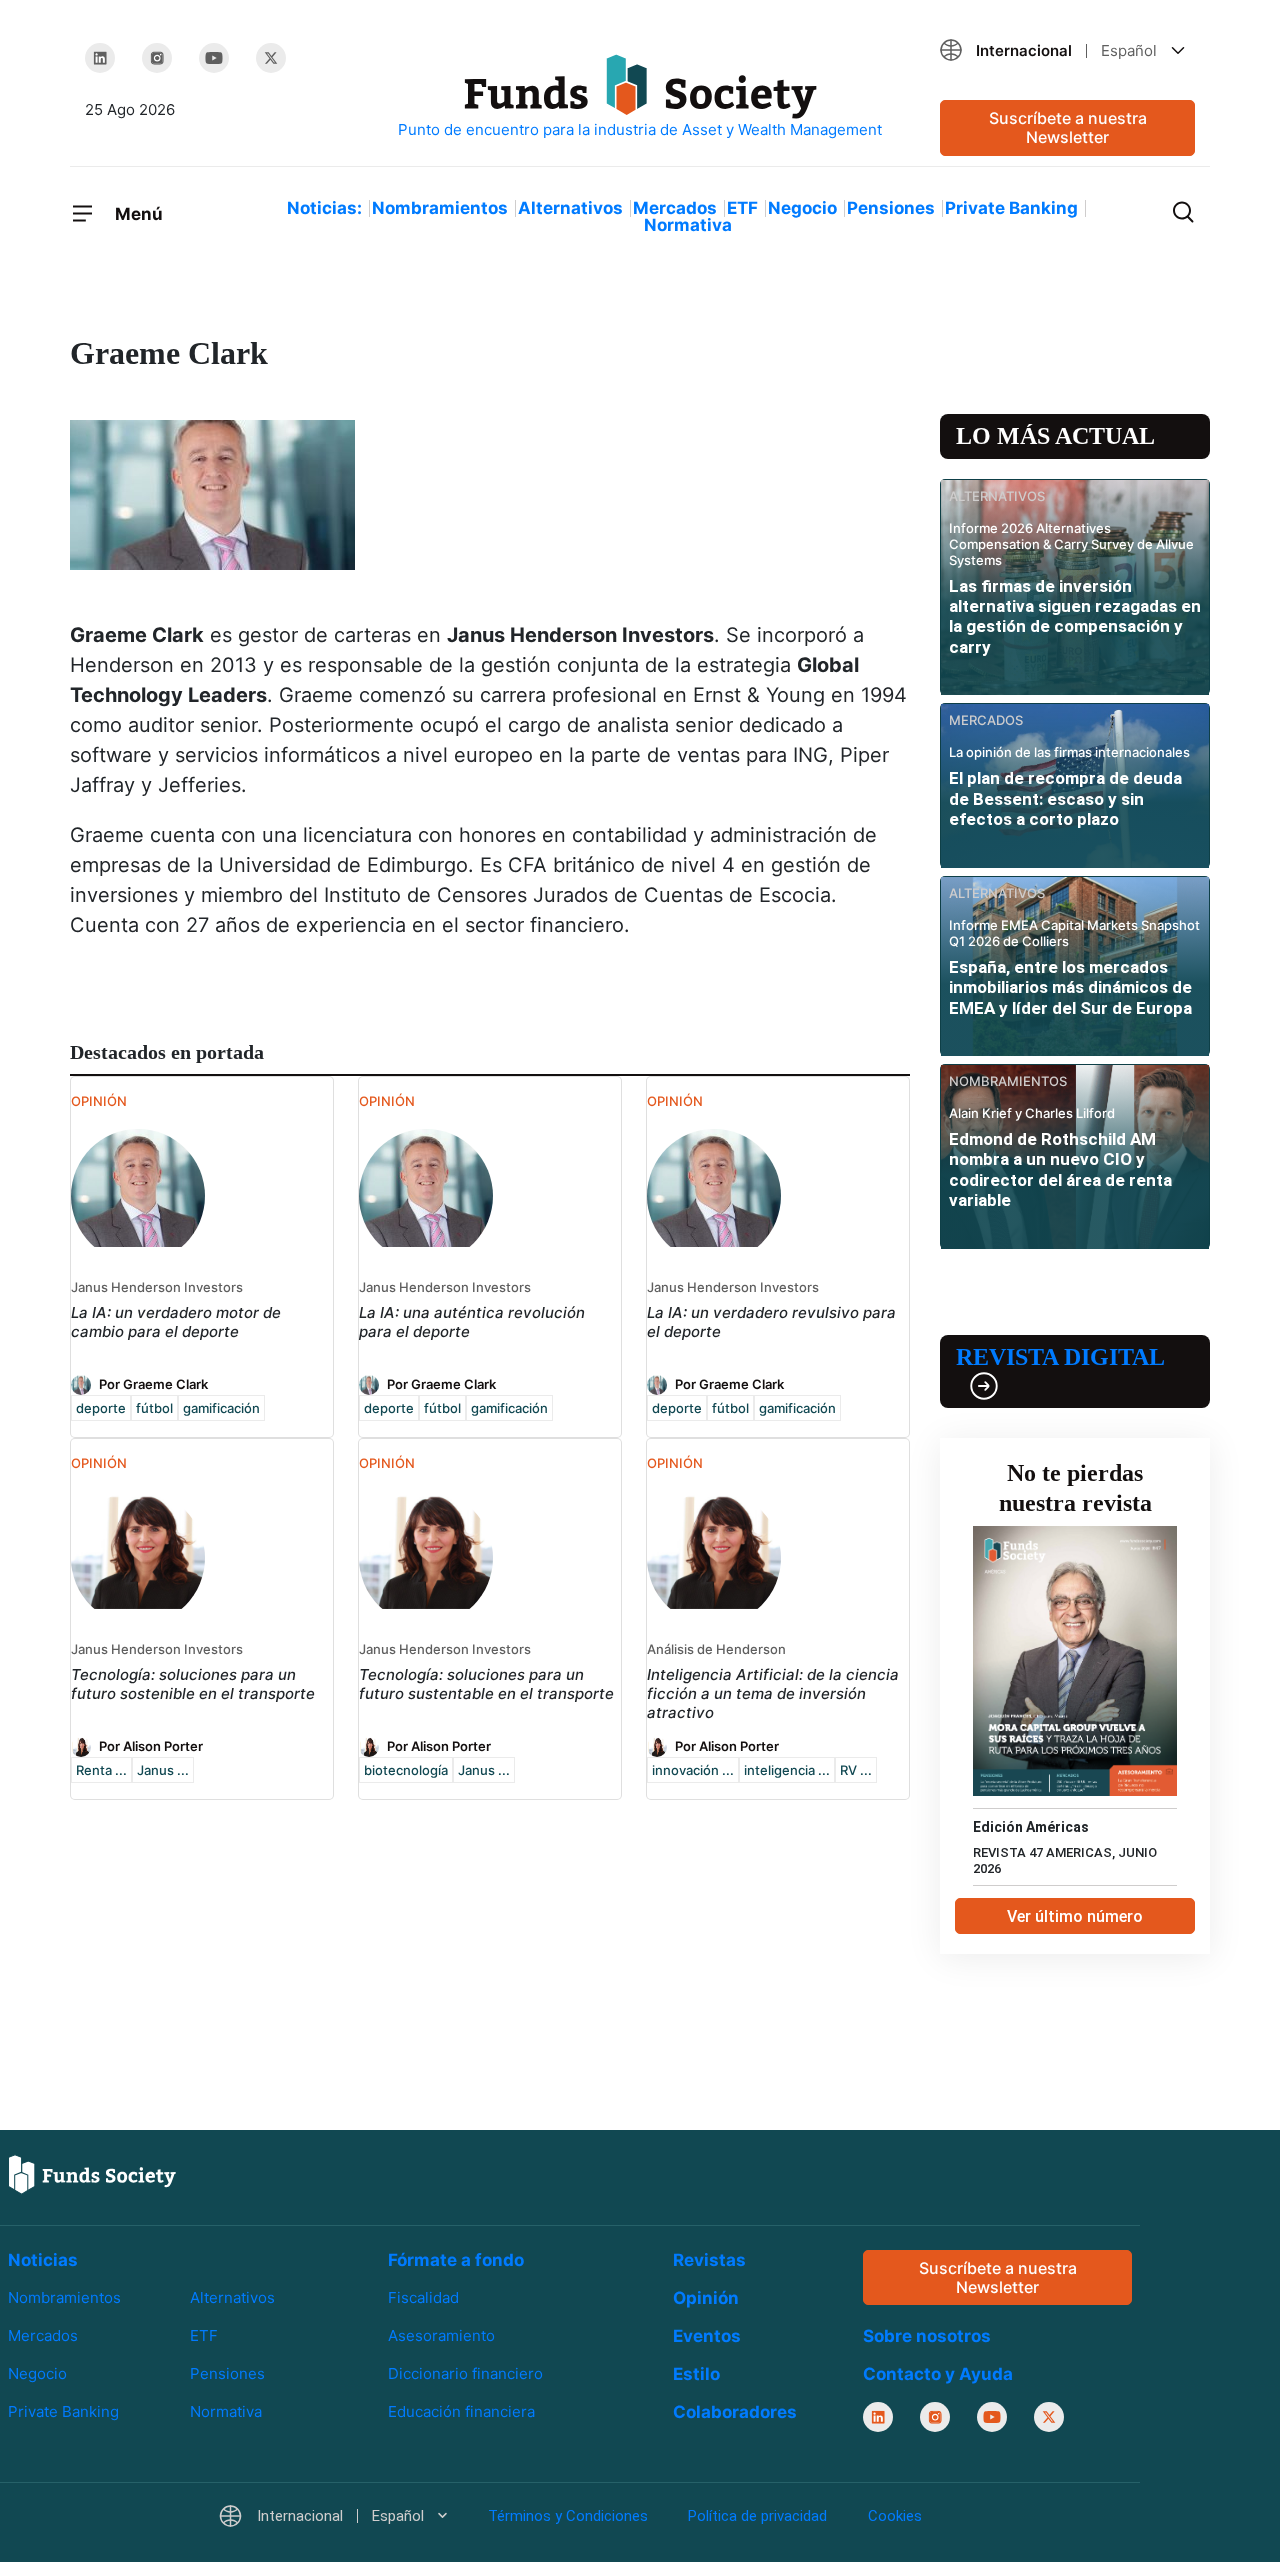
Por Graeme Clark (153, 1383)
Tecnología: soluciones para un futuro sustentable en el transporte (486, 1684)
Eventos (707, 2336)
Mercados (675, 208)
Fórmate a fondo (456, 2260)
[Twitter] (271, 58)
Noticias (43, 2260)
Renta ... (101, 1770)
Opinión (706, 2298)
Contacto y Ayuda (938, 2375)
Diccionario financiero (465, 2373)
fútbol (154, 1408)
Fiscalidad (423, 2297)
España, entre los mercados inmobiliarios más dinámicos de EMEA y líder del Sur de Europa (1070, 987)
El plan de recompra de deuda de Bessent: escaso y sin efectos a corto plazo (1065, 798)
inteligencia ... (787, 1770)
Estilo (696, 2374)
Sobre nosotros (927, 2337)
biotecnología (406, 1770)
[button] (1067, 50)
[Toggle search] (1183, 210)
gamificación (221, 1408)
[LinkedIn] (100, 58)
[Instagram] (157, 58)
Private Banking (1011, 208)
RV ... (856, 1770)
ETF (742, 208)
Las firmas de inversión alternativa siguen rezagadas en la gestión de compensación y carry (1075, 616)
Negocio (802, 208)
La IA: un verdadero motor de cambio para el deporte (176, 1322)
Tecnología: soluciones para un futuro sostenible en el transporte (193, 1684)
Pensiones (891, 208)
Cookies (895, 2517)
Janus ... (163, 1770)
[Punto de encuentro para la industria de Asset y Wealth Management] (640, 97)
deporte (101, 1408)
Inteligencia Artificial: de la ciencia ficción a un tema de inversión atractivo (773, 1693)
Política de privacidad (757, 2517)
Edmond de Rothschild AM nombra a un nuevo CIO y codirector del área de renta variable (1060, 1169)
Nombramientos (440, 208)
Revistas (709, 2260)
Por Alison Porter (151, 1746)
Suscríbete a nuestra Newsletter (1068, 127)
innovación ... (693, 1770)
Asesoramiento (441, 2335)
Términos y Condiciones (568, 2517)
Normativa (688, 225)
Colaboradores (735, 2412)
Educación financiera (461, 2411)
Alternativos (570, 208)
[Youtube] (214, 58)
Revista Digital (1060, 1357)
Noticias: (324, 208)
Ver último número (1075, 1916)
